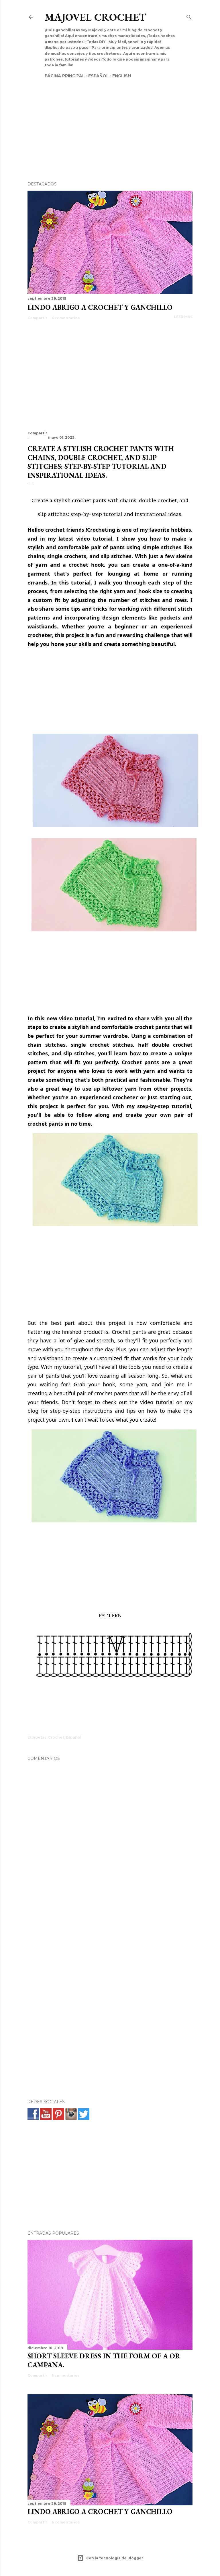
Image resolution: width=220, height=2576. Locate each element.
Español (99, 76)
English (122, 76)
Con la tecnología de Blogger (115, 2558)
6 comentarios (66, 318)
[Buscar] (189, 16)
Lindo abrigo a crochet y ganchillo (100, 307)
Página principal (65, 76)
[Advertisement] (110, 120)
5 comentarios (65, 2375)
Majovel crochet (95, 17)
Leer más (183, 317)
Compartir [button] (37, 318)
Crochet (56, 1737)
